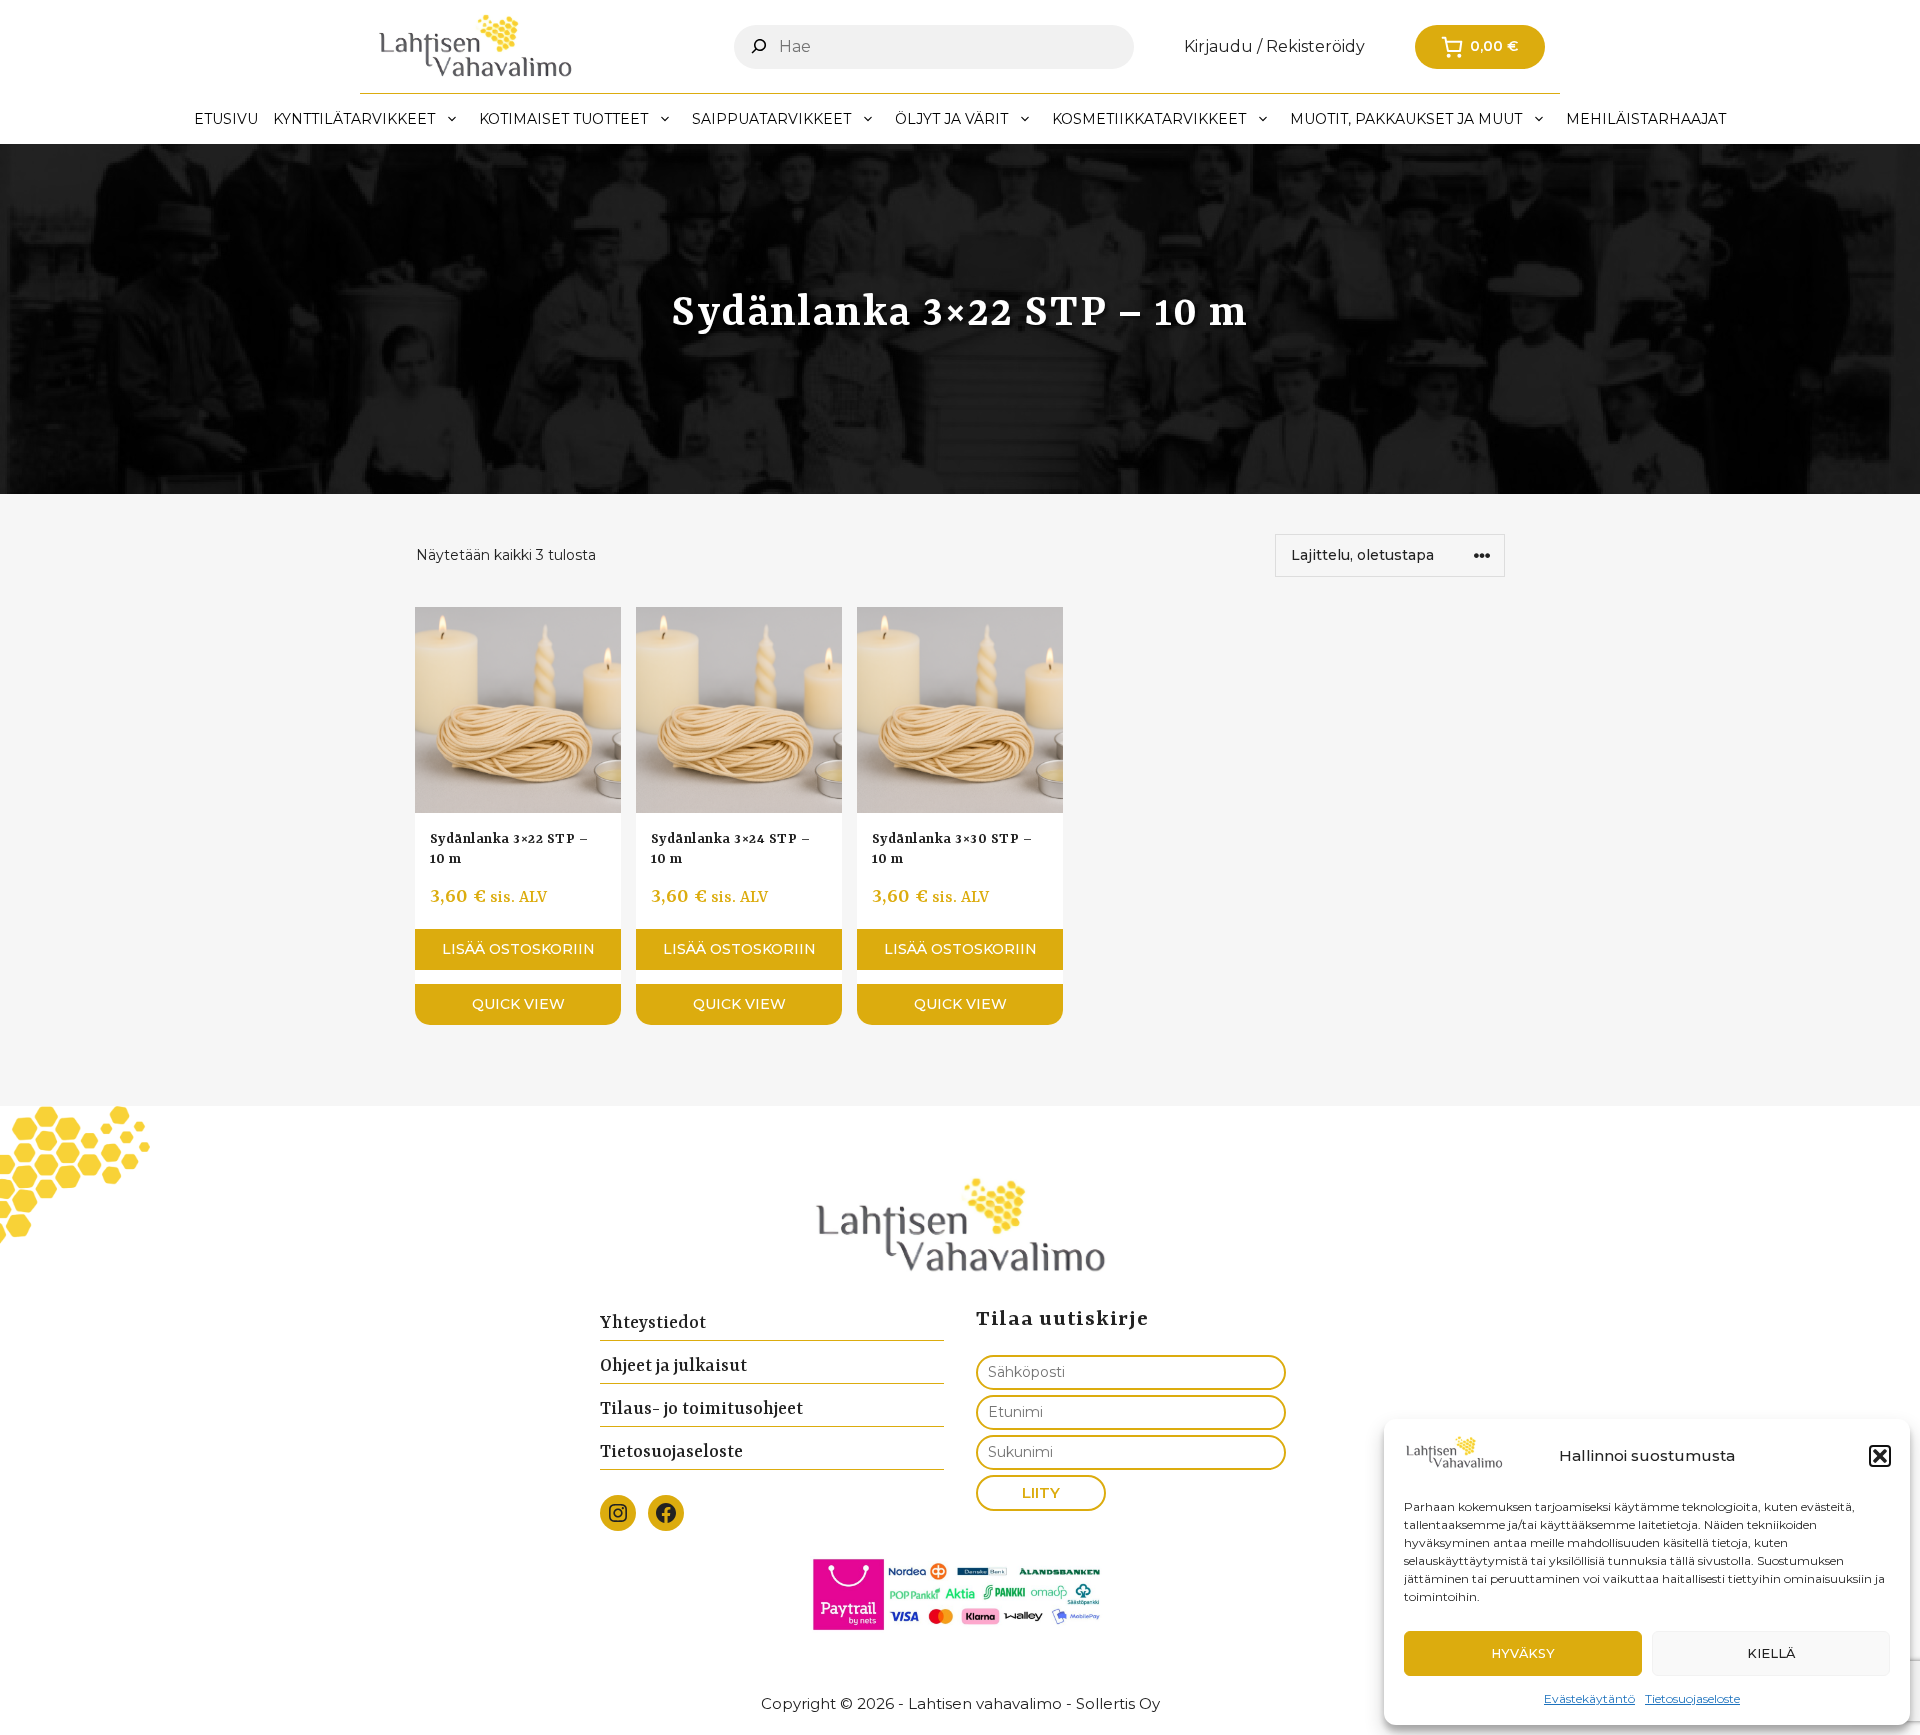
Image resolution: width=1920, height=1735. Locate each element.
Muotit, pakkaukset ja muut (1406, 119)
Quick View (518, 1004)
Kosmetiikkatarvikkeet (1149, 119)
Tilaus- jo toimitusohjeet (701, 1409)
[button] (1880, 1456)
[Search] (759, 46)
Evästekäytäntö (1589, 1698)
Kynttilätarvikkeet (354, 119)
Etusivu (226, 119)
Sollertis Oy (1118, 1703)
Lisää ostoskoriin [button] (518, 949)
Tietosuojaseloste (1692, 1698)
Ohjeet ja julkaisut (673, 1366)
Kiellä (1771, 1653)
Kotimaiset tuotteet (563, 119)
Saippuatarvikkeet (771, 119)
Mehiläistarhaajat (1646, 119)
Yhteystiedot (653, 1323)
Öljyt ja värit (951, 119)
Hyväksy (1523, 1653)
